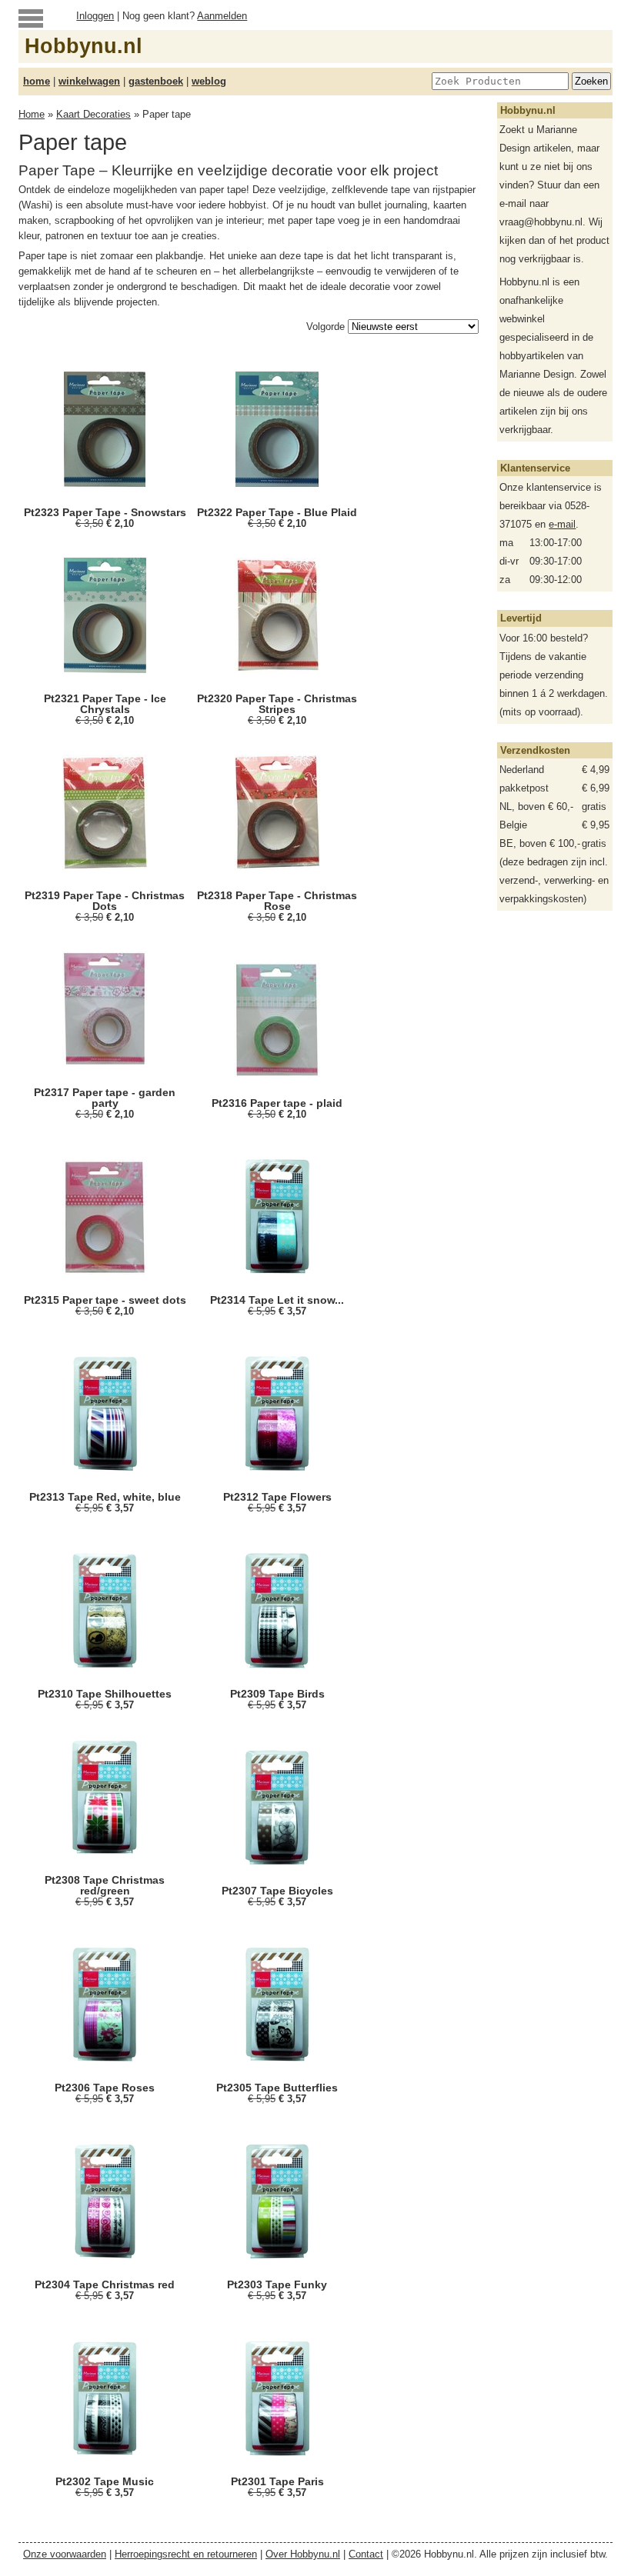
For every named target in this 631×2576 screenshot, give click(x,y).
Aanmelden (222, 16)
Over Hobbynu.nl (303, 2554)
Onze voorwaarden (65, 2554)
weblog (209, 81)
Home (32, 114)
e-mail (562, 524)
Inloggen (95, 16)
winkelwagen (89, 81)
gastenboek (156, 81)
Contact (366, 2554)
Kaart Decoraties (93, 114)
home (37, 81)
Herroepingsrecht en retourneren (186, 2554)
